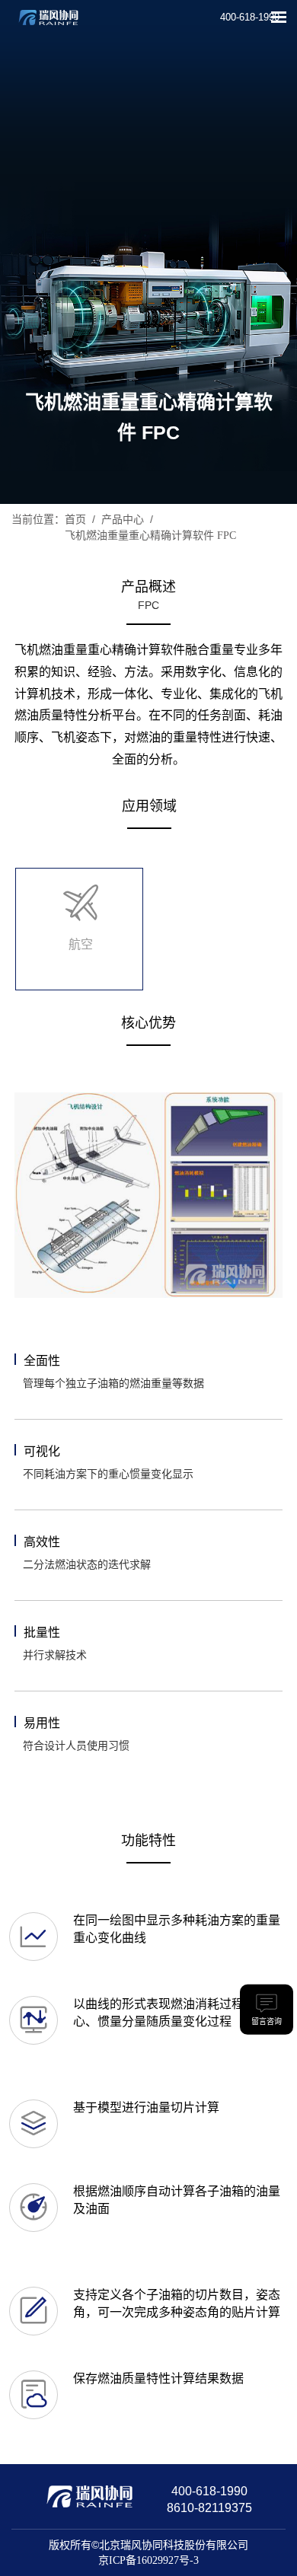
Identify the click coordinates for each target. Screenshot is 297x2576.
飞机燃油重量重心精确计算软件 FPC (150, 536)
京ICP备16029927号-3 (148, 2560)
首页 (75, 520)
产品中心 (123, 520)
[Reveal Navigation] (279, 17)
